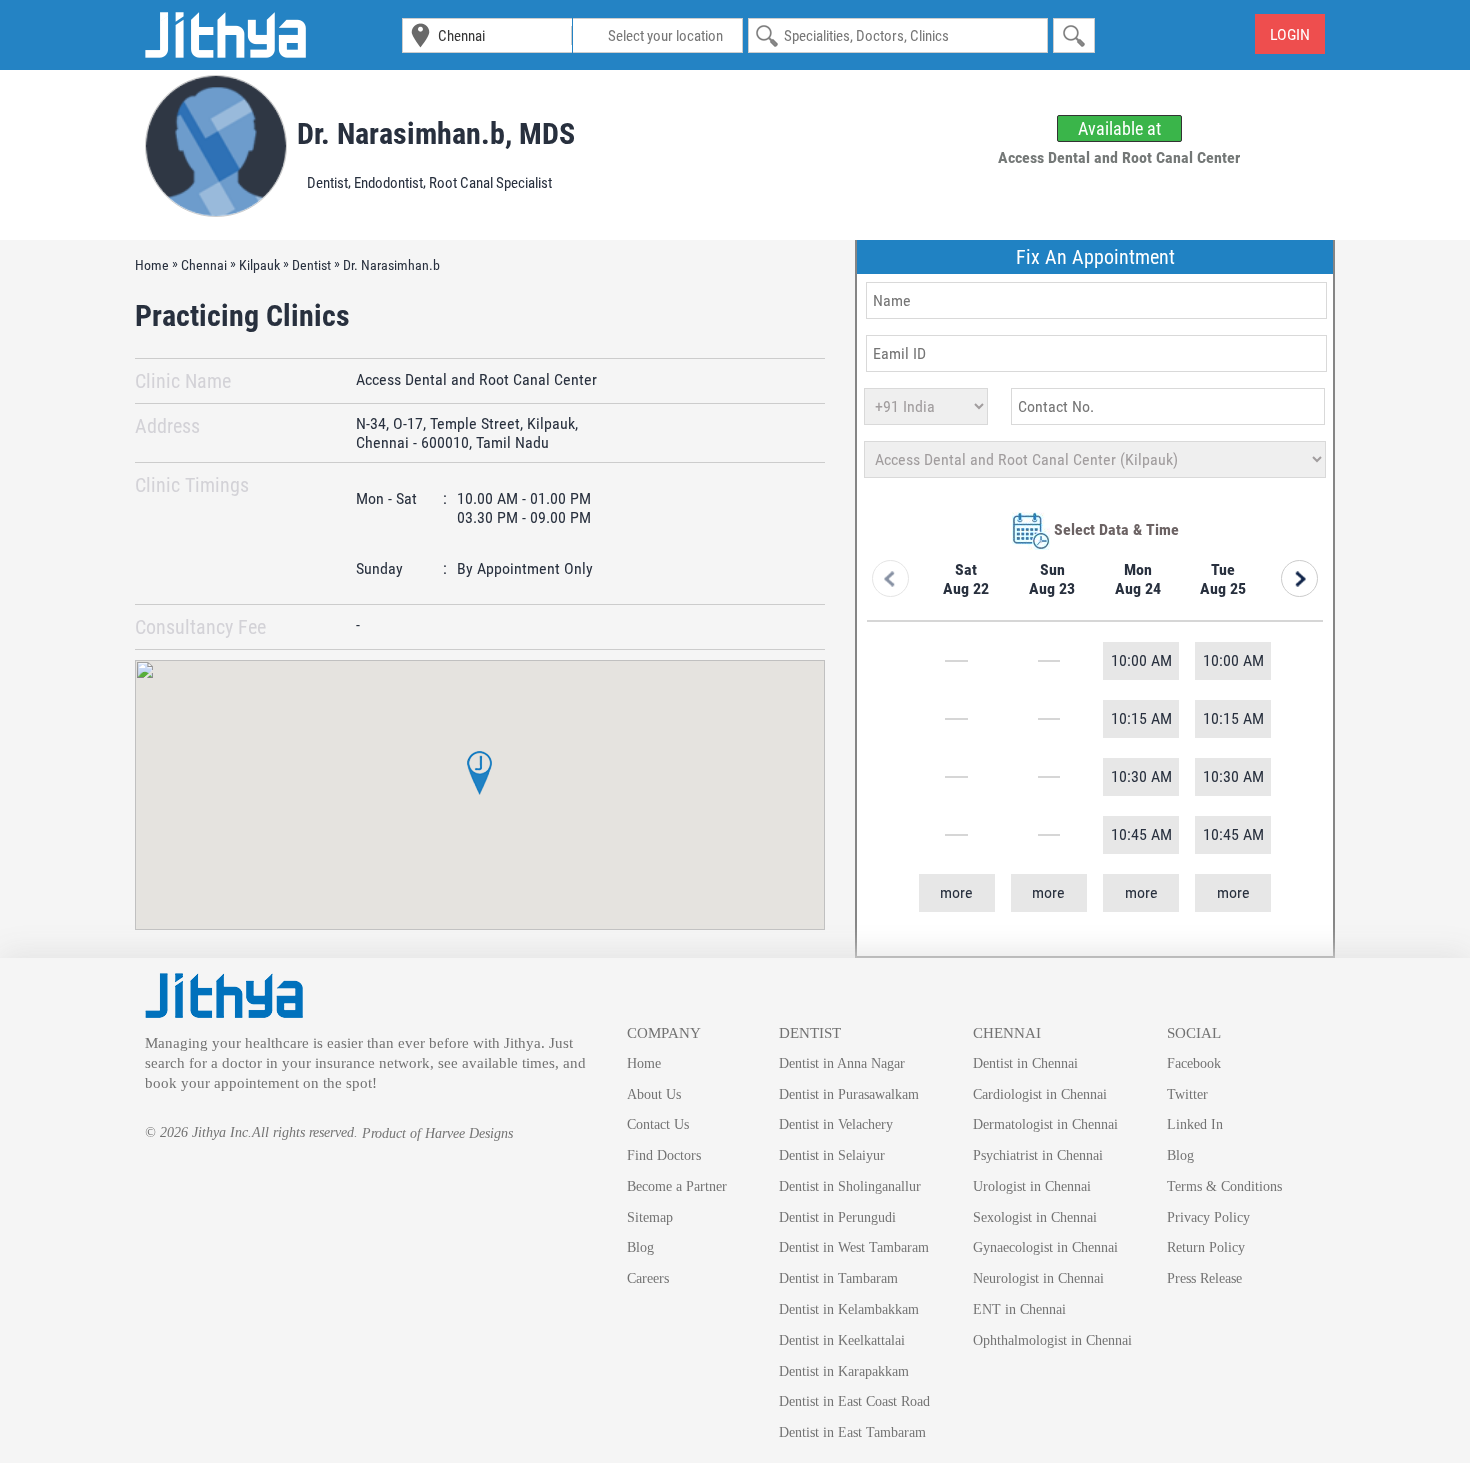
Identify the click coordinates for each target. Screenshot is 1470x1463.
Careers (648, 1278)
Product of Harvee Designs (437, 1133)
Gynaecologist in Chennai (1045, 1247)
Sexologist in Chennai (1035, 1217)
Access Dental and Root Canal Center (476, 380)
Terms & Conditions (1224, 1186)
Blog (640, 1247)
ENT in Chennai (1019, 1309)
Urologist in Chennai (1032, 1186)
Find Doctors (664, 1155)
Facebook (1194, 1063)
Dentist (327, 183)
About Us (654, 1094)
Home (644, 1063)
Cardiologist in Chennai (1040, 1094)
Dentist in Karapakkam (844, 1371)
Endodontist (388, 183)
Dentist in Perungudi (837, 1217)
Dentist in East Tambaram (852, 1432)
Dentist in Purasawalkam (849, 1094)
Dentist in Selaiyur (832, 1155)
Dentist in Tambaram (838, 1278)
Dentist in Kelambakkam (849, 1309)
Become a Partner (677, 1186)
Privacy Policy (1208, 1217)
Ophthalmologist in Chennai (1052, 1340)
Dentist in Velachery (836, 1124)
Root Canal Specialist (490, 183)
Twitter (1187, 1094)
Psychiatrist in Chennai (1038, 1155)
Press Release (1204, 1278)
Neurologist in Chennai (1038, 1278)
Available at (1119, 128)
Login (1290, 34)
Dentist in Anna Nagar (842, 1063)
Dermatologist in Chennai (1045, 1124)
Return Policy (1206, 1247)
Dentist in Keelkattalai (842, 1340)
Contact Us (658, 1124)
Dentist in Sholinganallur (850, 1186)
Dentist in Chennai (1025, 1063)
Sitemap (650, 1217)
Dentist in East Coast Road (854, 1401)
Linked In (1195, 1124)
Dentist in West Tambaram (854, 1247)
